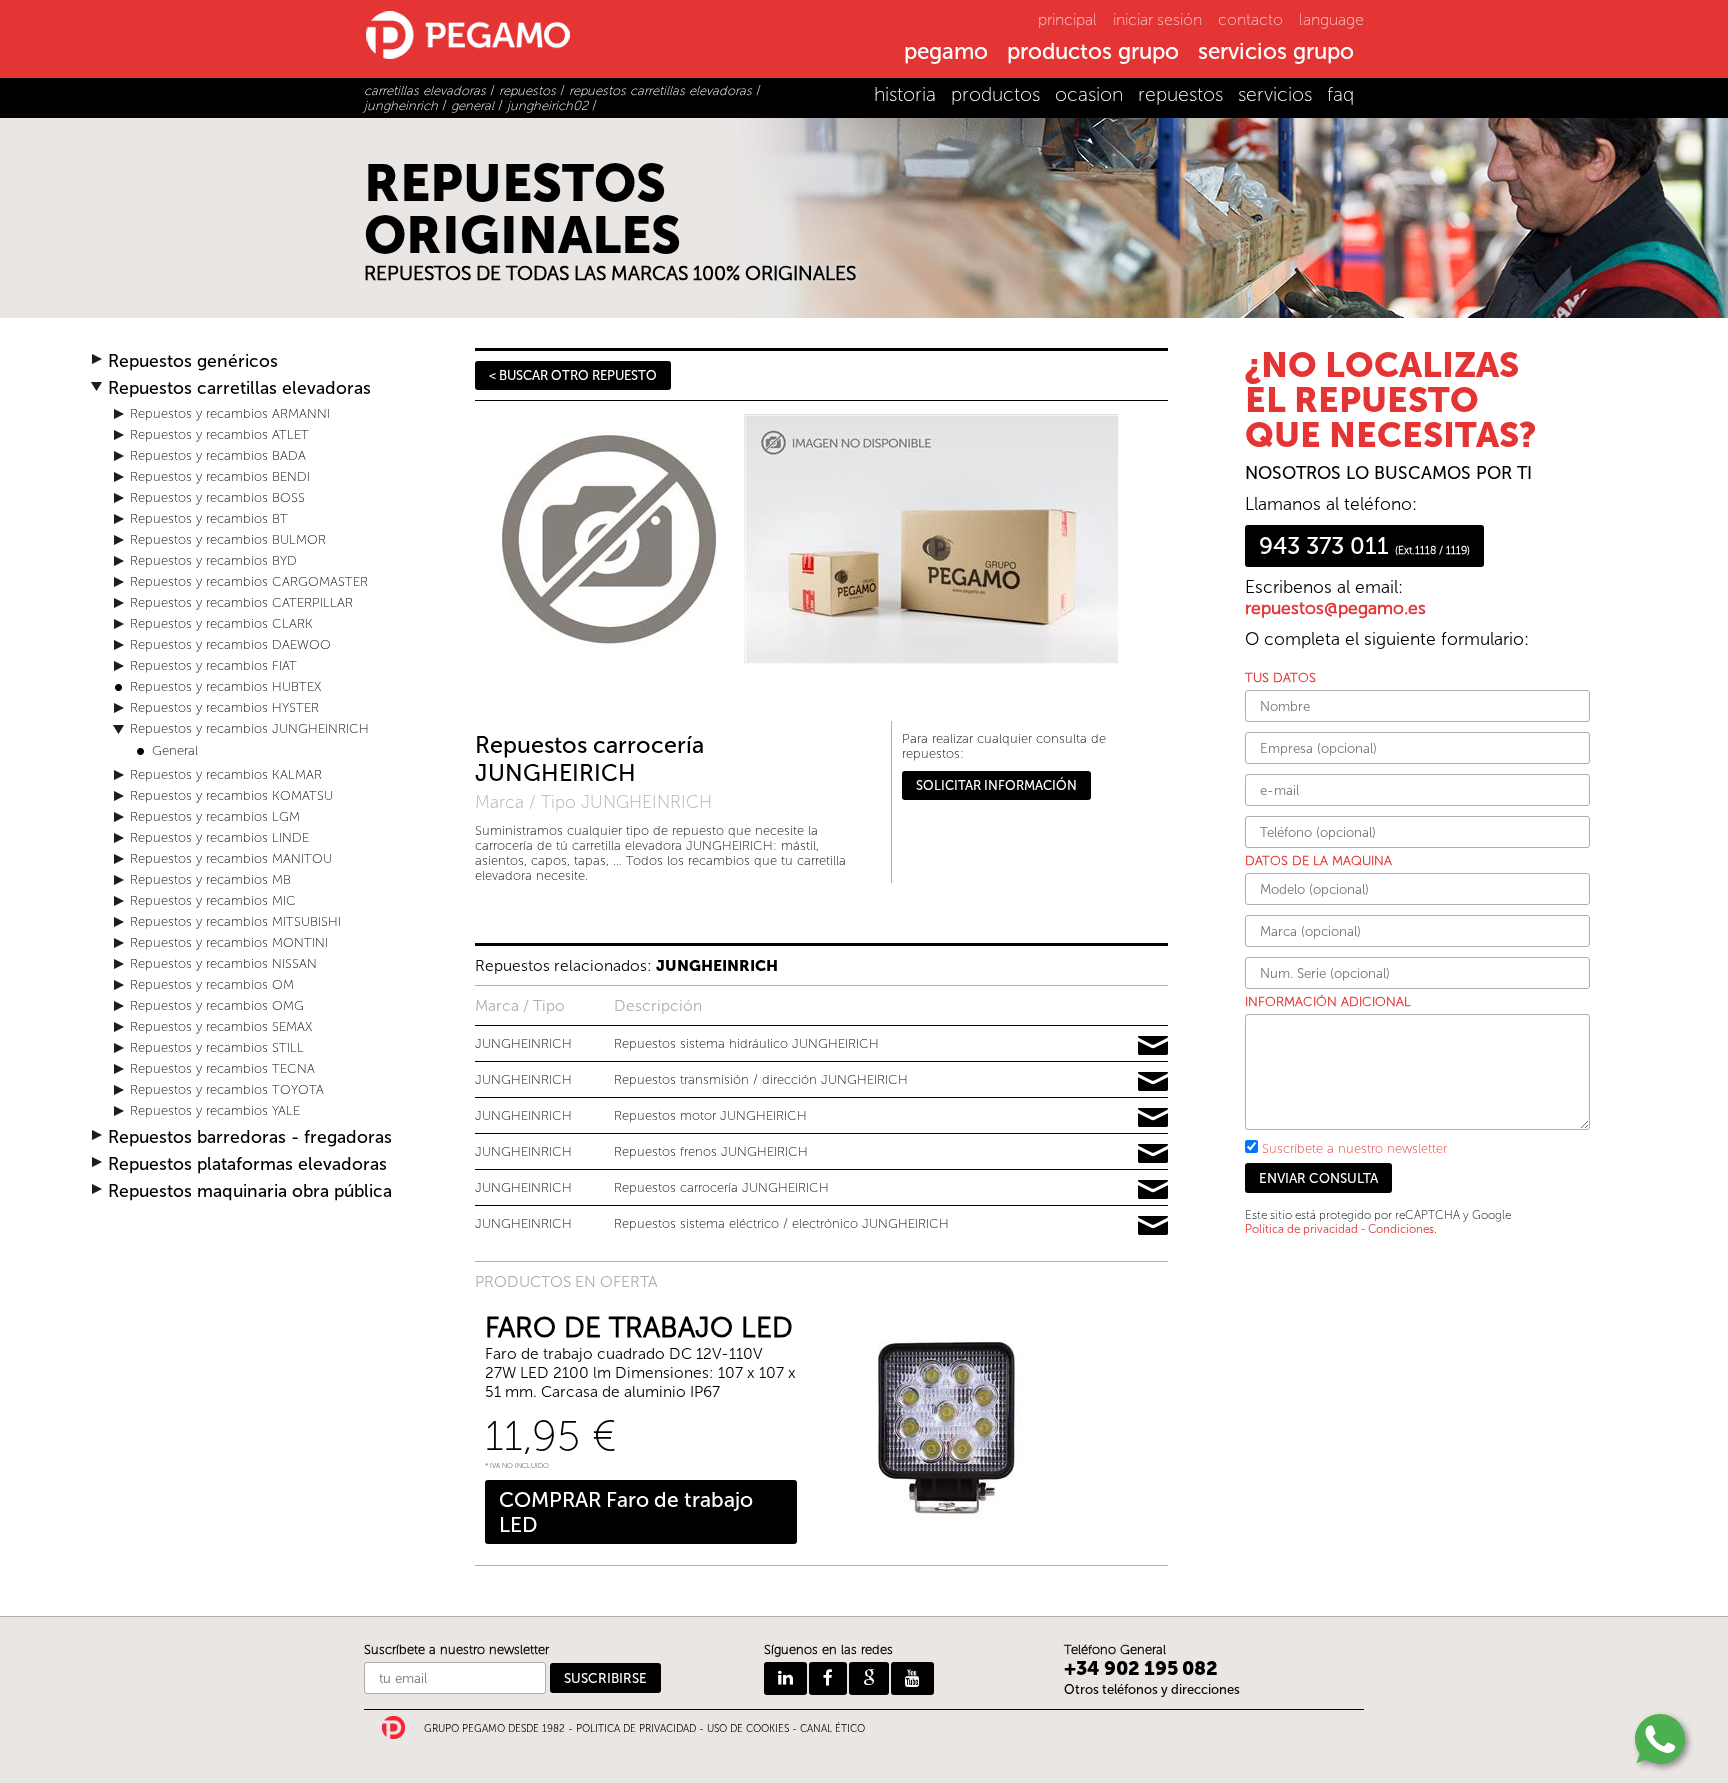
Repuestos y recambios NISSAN (223, 963)
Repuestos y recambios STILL (217, 1047)
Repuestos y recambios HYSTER (224, 707)
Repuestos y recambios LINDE (219, 837)
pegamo (946, 53)
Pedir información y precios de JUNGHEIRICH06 (1153, 1046)
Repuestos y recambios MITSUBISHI (235, 921)
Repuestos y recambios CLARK (221, 623)
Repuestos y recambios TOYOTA (227, 1089)
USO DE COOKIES (748, 1729)
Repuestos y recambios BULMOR (228, 539)
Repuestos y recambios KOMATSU (231, 795)
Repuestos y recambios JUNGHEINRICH (249, 728)
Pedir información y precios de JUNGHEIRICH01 (1153, 1118)
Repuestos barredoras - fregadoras (250, 1137)
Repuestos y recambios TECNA (222, 1068)
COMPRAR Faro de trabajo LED (626, 1512)
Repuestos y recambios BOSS (217, 497)
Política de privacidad (1301, 1229)
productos (995, 94)
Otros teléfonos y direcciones (1152, 1689)
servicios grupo (1276, 53)
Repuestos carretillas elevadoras (239, 388)
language (1331, 19)
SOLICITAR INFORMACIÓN (996, 785)
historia (905, 94)
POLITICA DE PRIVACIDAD (636, 1729)
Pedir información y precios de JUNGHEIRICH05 (1153, 1082)
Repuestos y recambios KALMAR (226, 774)
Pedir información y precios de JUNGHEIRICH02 (1153, 1190)
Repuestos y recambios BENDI (220, 476)
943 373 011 (1364, 546)
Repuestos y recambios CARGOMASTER (249, 581)
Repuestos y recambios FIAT (213, 665)
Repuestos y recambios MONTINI (229, 942)
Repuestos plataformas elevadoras (247, 1164)
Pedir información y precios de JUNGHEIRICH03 (1153, 1226)
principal (1067, 19)
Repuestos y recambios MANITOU (231, 858)
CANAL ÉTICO (832, 1729)
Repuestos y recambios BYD (213, 560)
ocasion (1089, 94)
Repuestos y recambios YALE (215, 1110)
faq (1340, 94)
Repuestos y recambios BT (209, 518)
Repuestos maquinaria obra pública (250, 1191)
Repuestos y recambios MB (210, 879)
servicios (1275, 94)
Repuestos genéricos (193, 361)
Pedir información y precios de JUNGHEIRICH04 (1153, 1154)
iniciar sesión (1157, 19)
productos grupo (1093, 53)
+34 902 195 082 (1141, 1668)
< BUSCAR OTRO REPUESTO (573, 375)
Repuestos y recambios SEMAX (221, 1026)
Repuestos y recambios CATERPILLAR (241, 602)
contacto (1250, 19)
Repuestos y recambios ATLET (219, 434)
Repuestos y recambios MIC (213, 900)
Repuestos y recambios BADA (218, 455)
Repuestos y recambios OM (212, 984)
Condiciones (1401, 1229)
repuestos (1180, 94)
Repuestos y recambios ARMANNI (230, 413)
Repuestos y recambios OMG (217, 1005)
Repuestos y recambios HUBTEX (225, 686)
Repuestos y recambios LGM (215, 816)
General (175, 750)
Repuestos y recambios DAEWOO (230, 644)
